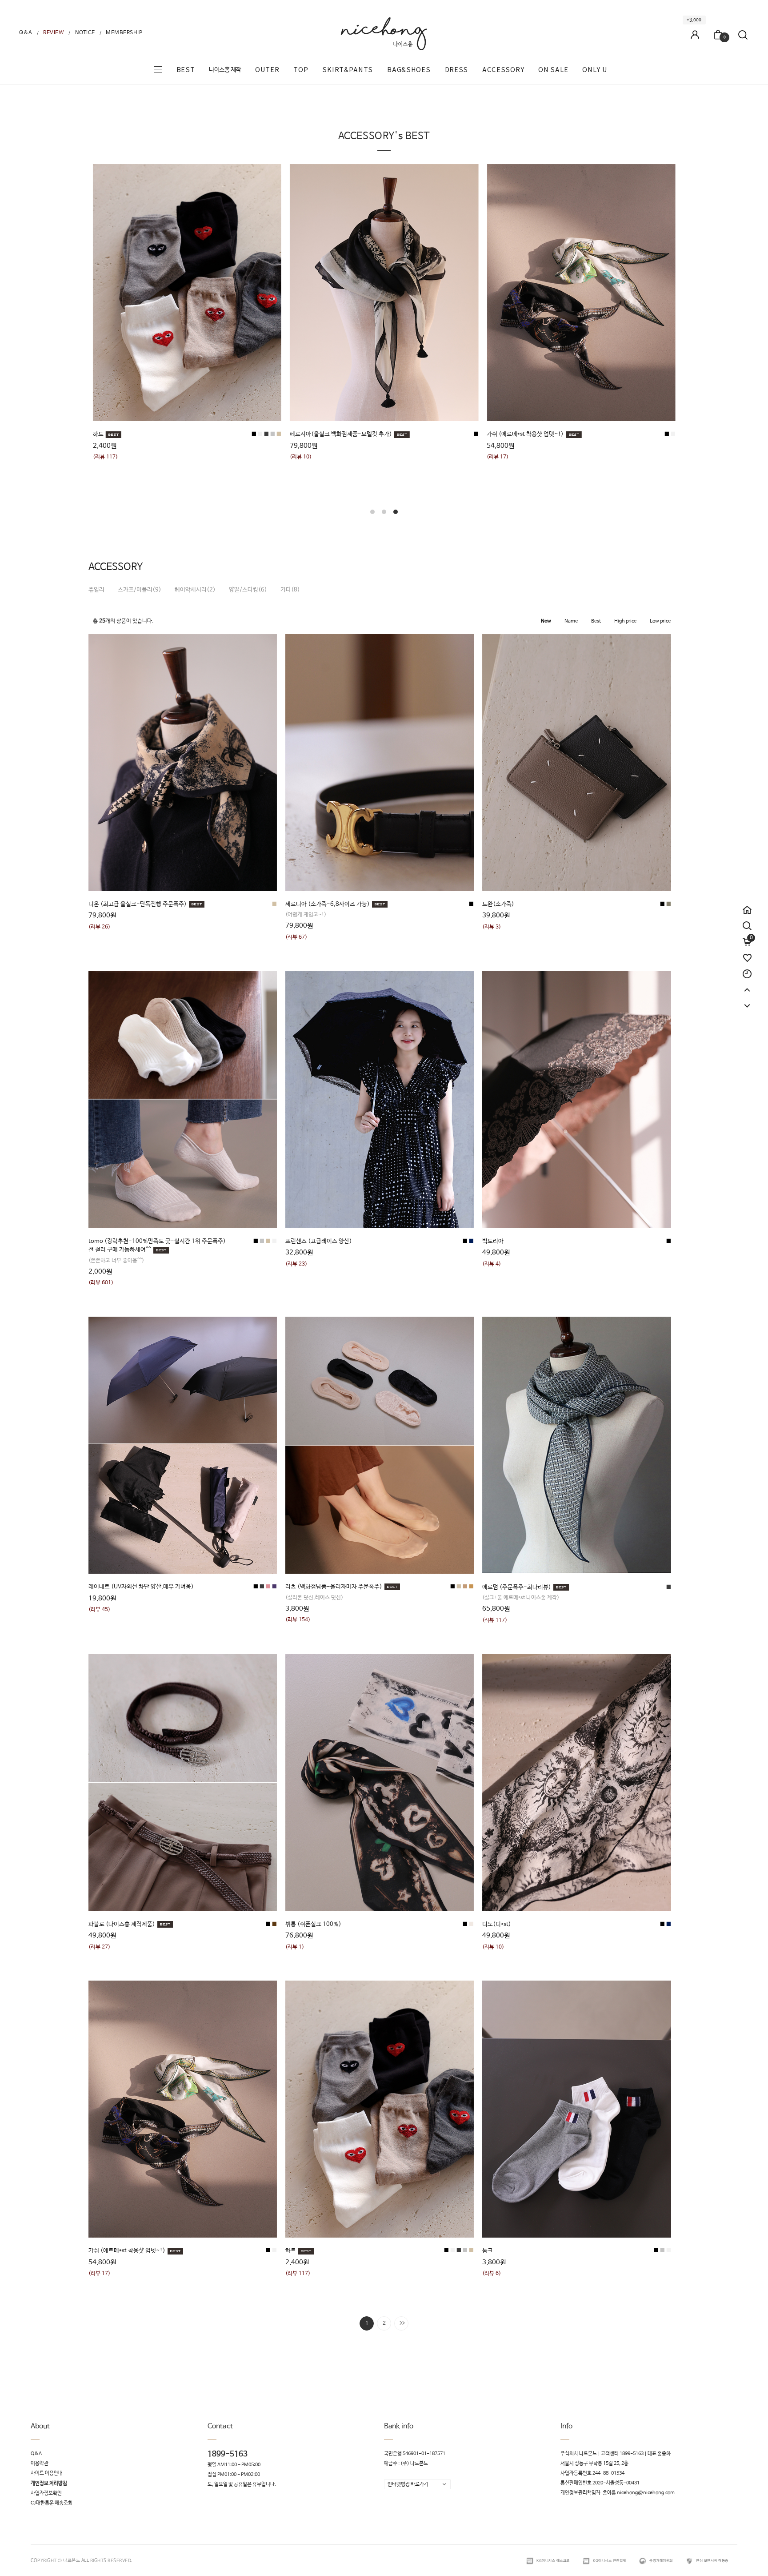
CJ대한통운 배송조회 (52, 2503)
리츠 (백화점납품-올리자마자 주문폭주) (298, 434)
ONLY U (595, 70)
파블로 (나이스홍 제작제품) (122, 1924)
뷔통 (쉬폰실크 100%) (313, 1924)
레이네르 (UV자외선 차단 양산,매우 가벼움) (141, 1587)
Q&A (26, 33)
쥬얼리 (96, 590)
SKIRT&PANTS (348, 70)
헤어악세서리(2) (195, 590)
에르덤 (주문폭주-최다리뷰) (517, 1587)
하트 (291, 2251)
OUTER (267, 70)
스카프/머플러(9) (140, 590)
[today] (747, 970)
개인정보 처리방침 (49, 2484)
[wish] (747, 954)
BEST (186, 70)
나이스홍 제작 (225, 70)
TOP (301, 70)
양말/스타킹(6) (248, 590)
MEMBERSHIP (124, 33)
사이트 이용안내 (47, 2474)
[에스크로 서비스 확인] (530, 2561)
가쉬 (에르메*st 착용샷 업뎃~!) (127, 2251)
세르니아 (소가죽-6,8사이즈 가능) (328, 904)
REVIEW (54, 33)
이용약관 (40, 2463)
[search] (747, 926)
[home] (747, 906)
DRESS (457, 70)
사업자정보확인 (46, 2493)
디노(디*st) (497, 1924)
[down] (747, 1002)
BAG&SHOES (409, 70)
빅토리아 (493, 1241)
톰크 (488, 2251)
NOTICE (85, 33)
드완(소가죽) (498, 904)
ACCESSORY (503, 70)
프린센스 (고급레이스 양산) (319, 1241)
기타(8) (290, 590)
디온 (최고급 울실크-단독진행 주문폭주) (138, 904)
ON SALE (553, 70)
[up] (747, 986)
